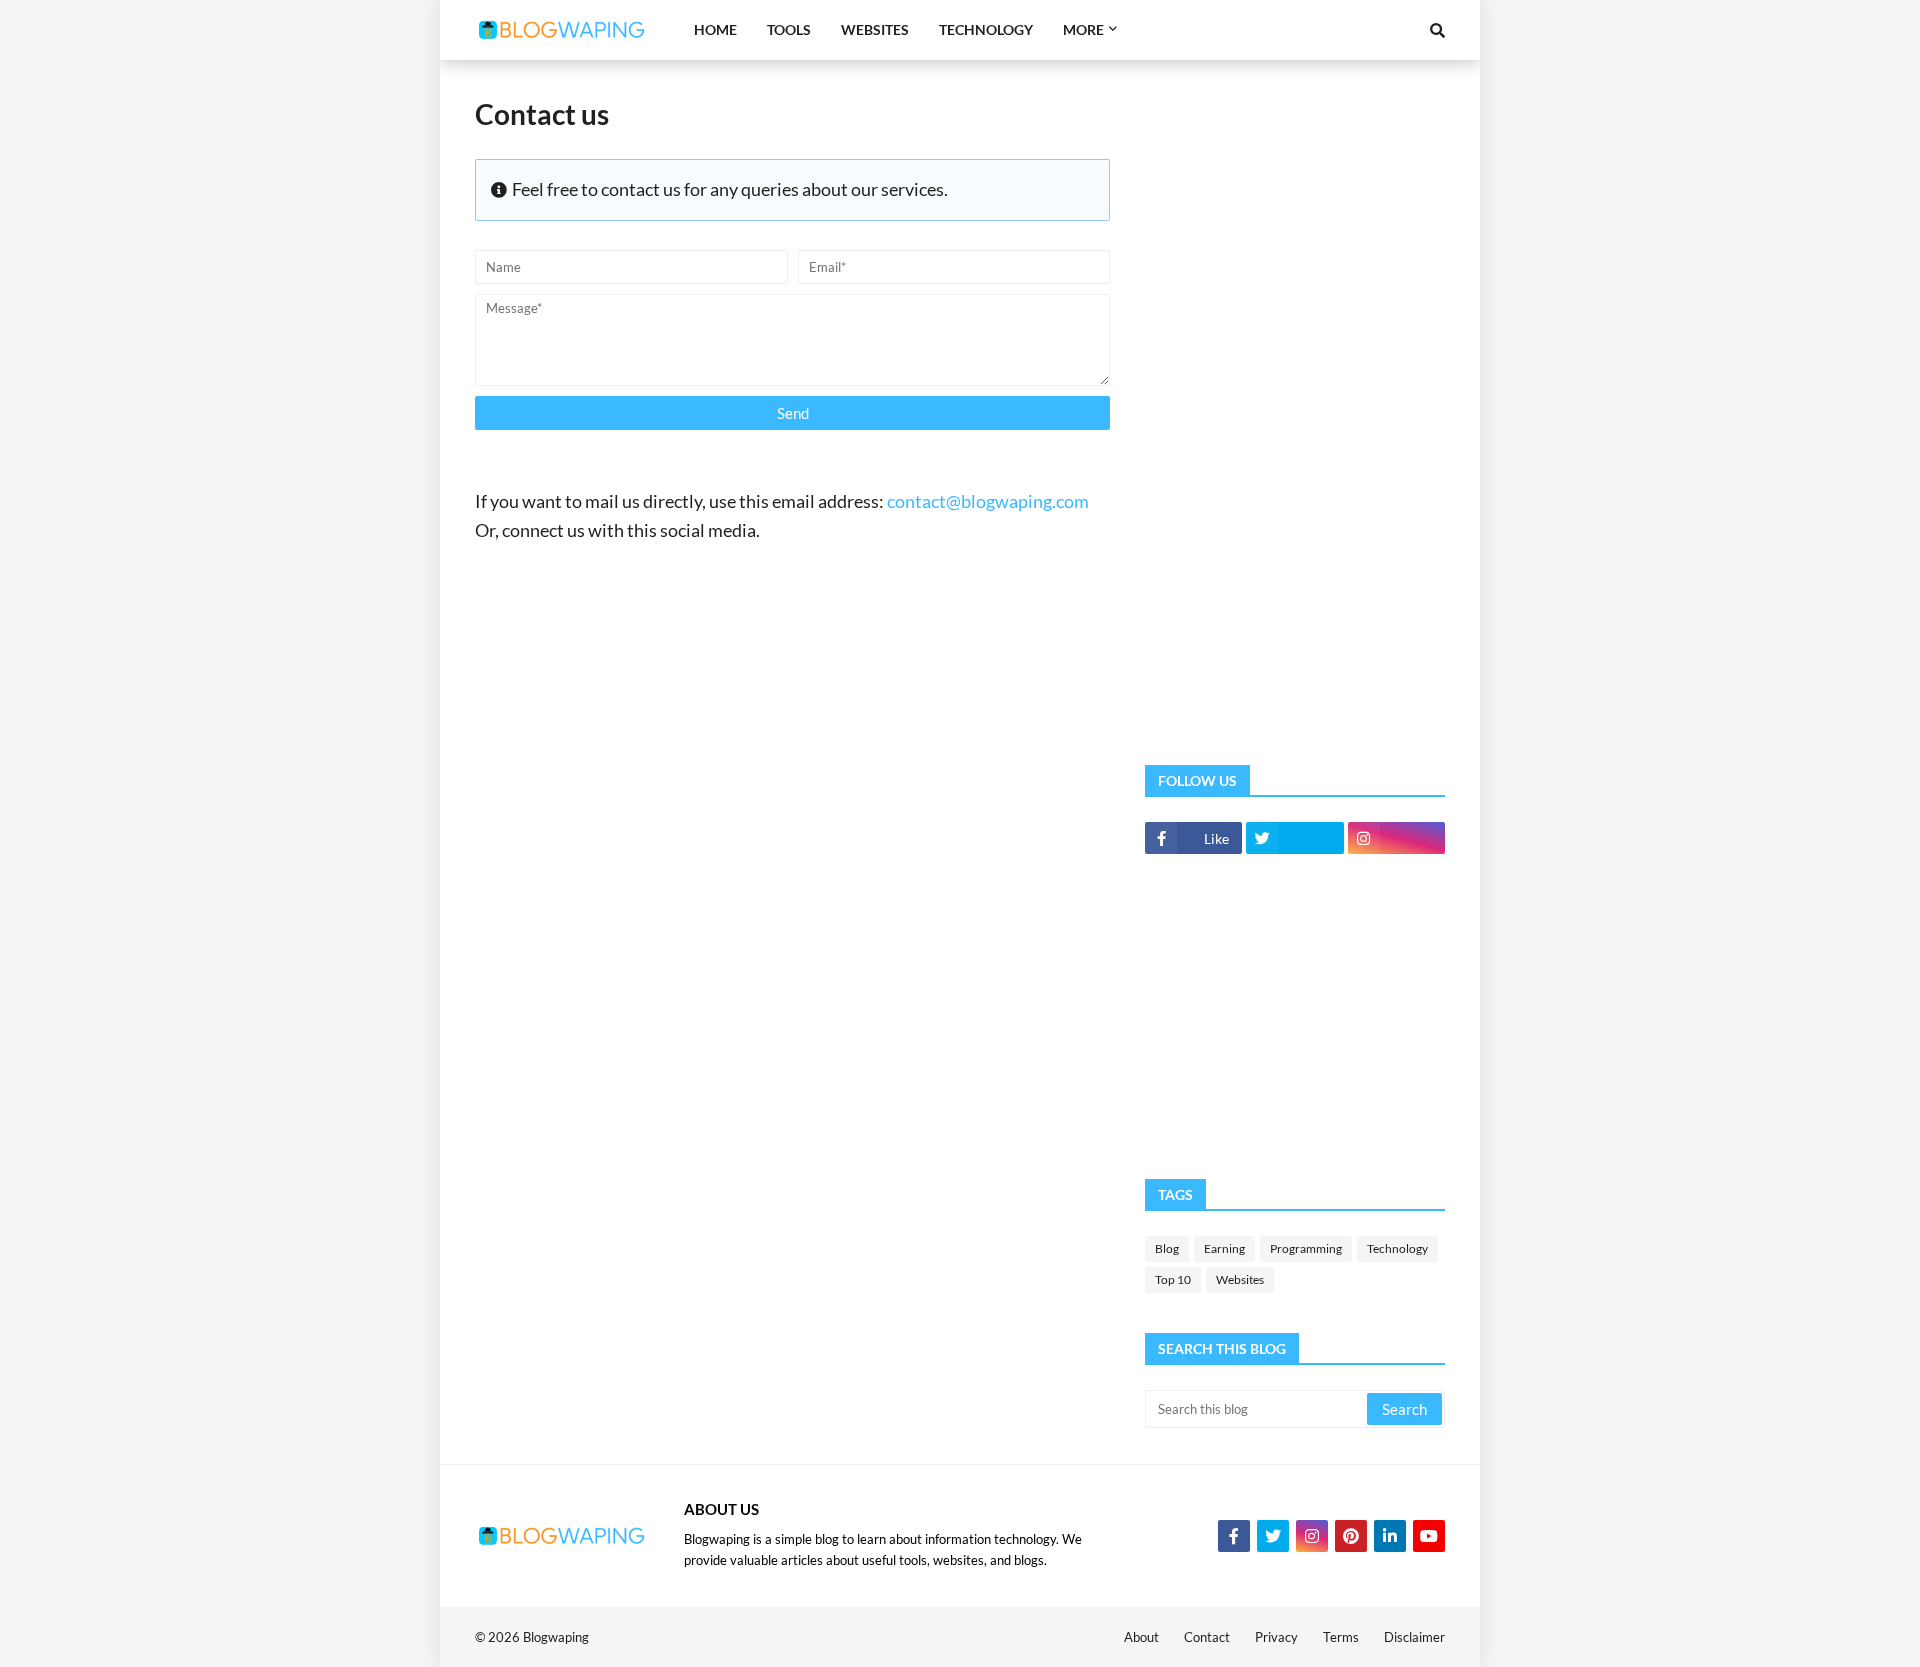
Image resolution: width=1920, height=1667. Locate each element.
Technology (1397, 1248)
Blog (1167, 1248)
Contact (1207, 1637)
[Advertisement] (1295, 395)
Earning (1224, 1248)
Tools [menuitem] (789, 29)
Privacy (1276, 1637)
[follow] (1294, 838)
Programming (1306, 1248)
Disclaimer (1414, 1637)
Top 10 (1173, 1279)
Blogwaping (556, 1637)
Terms (1341, 1637)
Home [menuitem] (715, 29)
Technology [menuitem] (986, 29)
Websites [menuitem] (875, 29)
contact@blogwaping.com (988, 501)
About (1141, 1637)
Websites (1240, 1279)
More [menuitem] (1083, 29)
